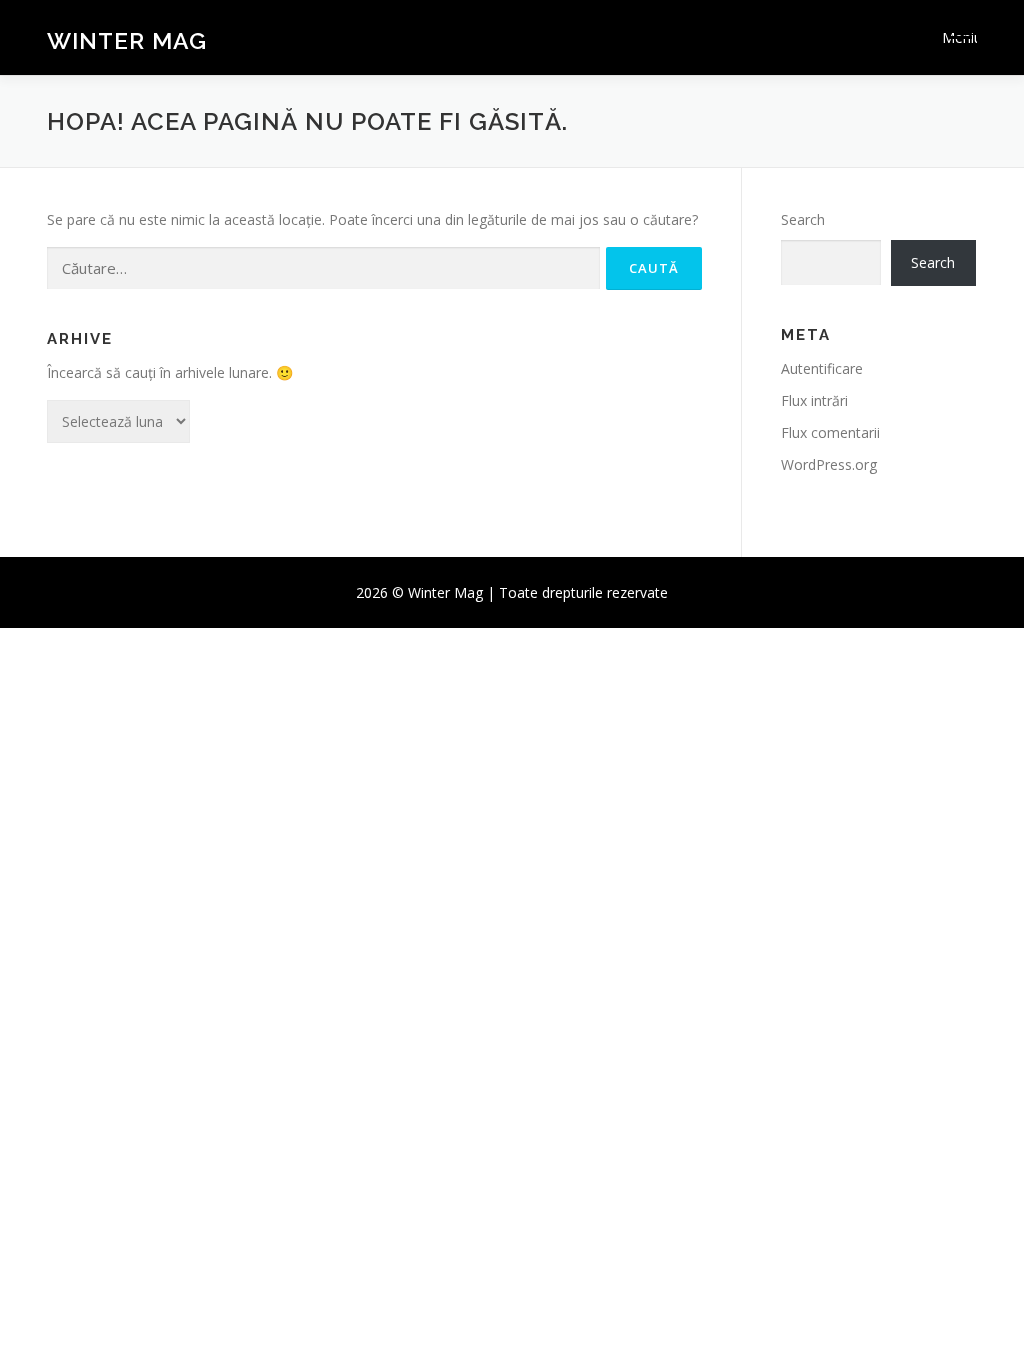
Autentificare (822, 368)
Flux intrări (814, 400)
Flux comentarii (830, 432)
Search (803, 219)
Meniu (959, 37)
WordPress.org (829, 464)
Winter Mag (127, 40)
